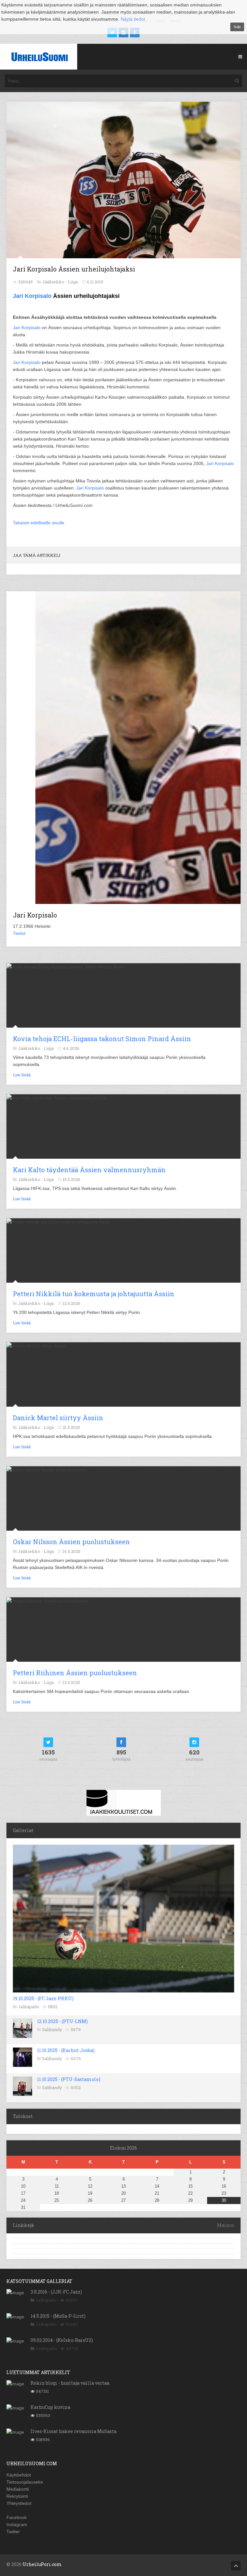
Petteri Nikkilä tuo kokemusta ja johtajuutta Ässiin (94, 1294)
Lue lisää (22, 1075)
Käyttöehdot (19, 2475)
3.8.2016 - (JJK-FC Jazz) (56, 2292)
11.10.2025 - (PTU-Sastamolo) (69, 2079)
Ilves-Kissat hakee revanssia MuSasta (73, 2431)
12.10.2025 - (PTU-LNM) (62, 2021)
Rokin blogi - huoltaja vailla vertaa (70, 2383)
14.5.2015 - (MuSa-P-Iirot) (58, 2316)
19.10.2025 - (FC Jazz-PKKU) (43, 1998)
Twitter (13, 2532)
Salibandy (52, 2029)
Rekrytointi (17, 2496)
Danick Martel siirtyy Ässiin (58, 1418)
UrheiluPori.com (42, 2564)
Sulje (237, 27)
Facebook (17, 2517)
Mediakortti (18, 2489)
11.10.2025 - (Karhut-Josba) (66, 2050)
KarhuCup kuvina (50, 2407)
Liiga (73, 282)
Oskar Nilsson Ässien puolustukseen (71, 1542)
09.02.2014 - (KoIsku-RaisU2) (62, 2340)
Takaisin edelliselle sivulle (39, 523)
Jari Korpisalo (32, 296)
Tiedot (19, 933)
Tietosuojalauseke (25, 2482)
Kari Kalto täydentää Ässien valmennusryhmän (89, 1170)
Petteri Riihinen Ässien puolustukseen (75, 1673)
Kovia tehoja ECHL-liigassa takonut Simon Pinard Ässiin (102, 1039)
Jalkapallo (29, 2007)
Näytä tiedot (133, 19)
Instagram (17, 2524)
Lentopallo (46, 2348)
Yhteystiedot (19, 2503)
